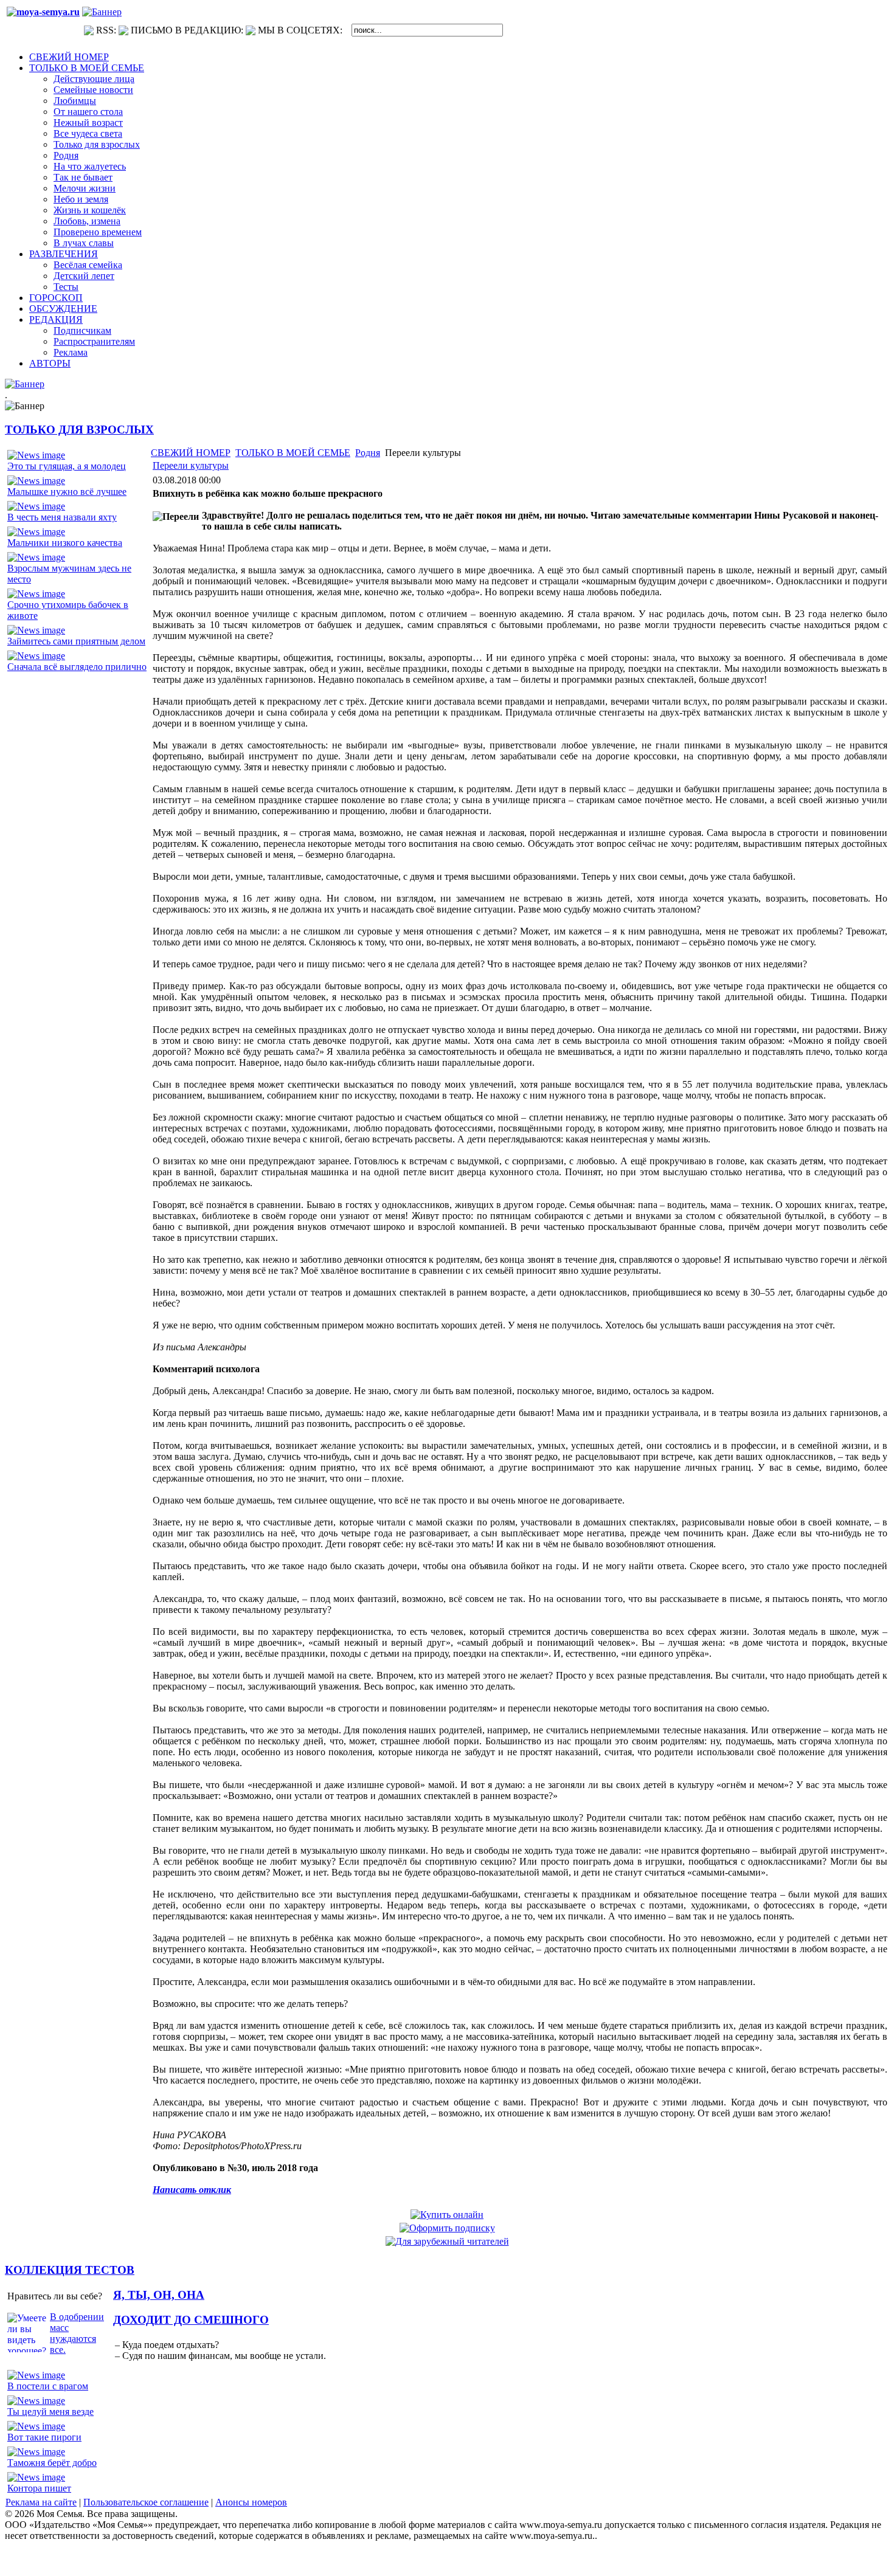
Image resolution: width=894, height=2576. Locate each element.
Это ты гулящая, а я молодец (67, 466)
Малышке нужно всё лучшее (67, 492)
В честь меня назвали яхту (62, 517)
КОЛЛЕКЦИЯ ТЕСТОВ (70, 2270)
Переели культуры (191, 465)
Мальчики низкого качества (65, 543)
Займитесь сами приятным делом (76, 641)
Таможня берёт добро (52, 2463)
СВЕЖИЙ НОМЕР (191, 453)
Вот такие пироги (44, 2437)
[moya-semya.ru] (43, 12)
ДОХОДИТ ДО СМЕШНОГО (191, 2320)
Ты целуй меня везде (50, 2412)
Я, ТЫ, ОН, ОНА (159, 2295)
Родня (368, 453)
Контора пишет (39, 2488)
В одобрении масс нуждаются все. (77, 2333)
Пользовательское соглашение (146, 2502)
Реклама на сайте (41, 2502)
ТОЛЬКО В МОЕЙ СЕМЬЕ (293, 453)
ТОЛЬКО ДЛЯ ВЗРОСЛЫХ (79, 430)
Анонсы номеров (251, 2502)
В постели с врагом (48, 2386)
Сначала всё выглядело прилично (77, 667)
